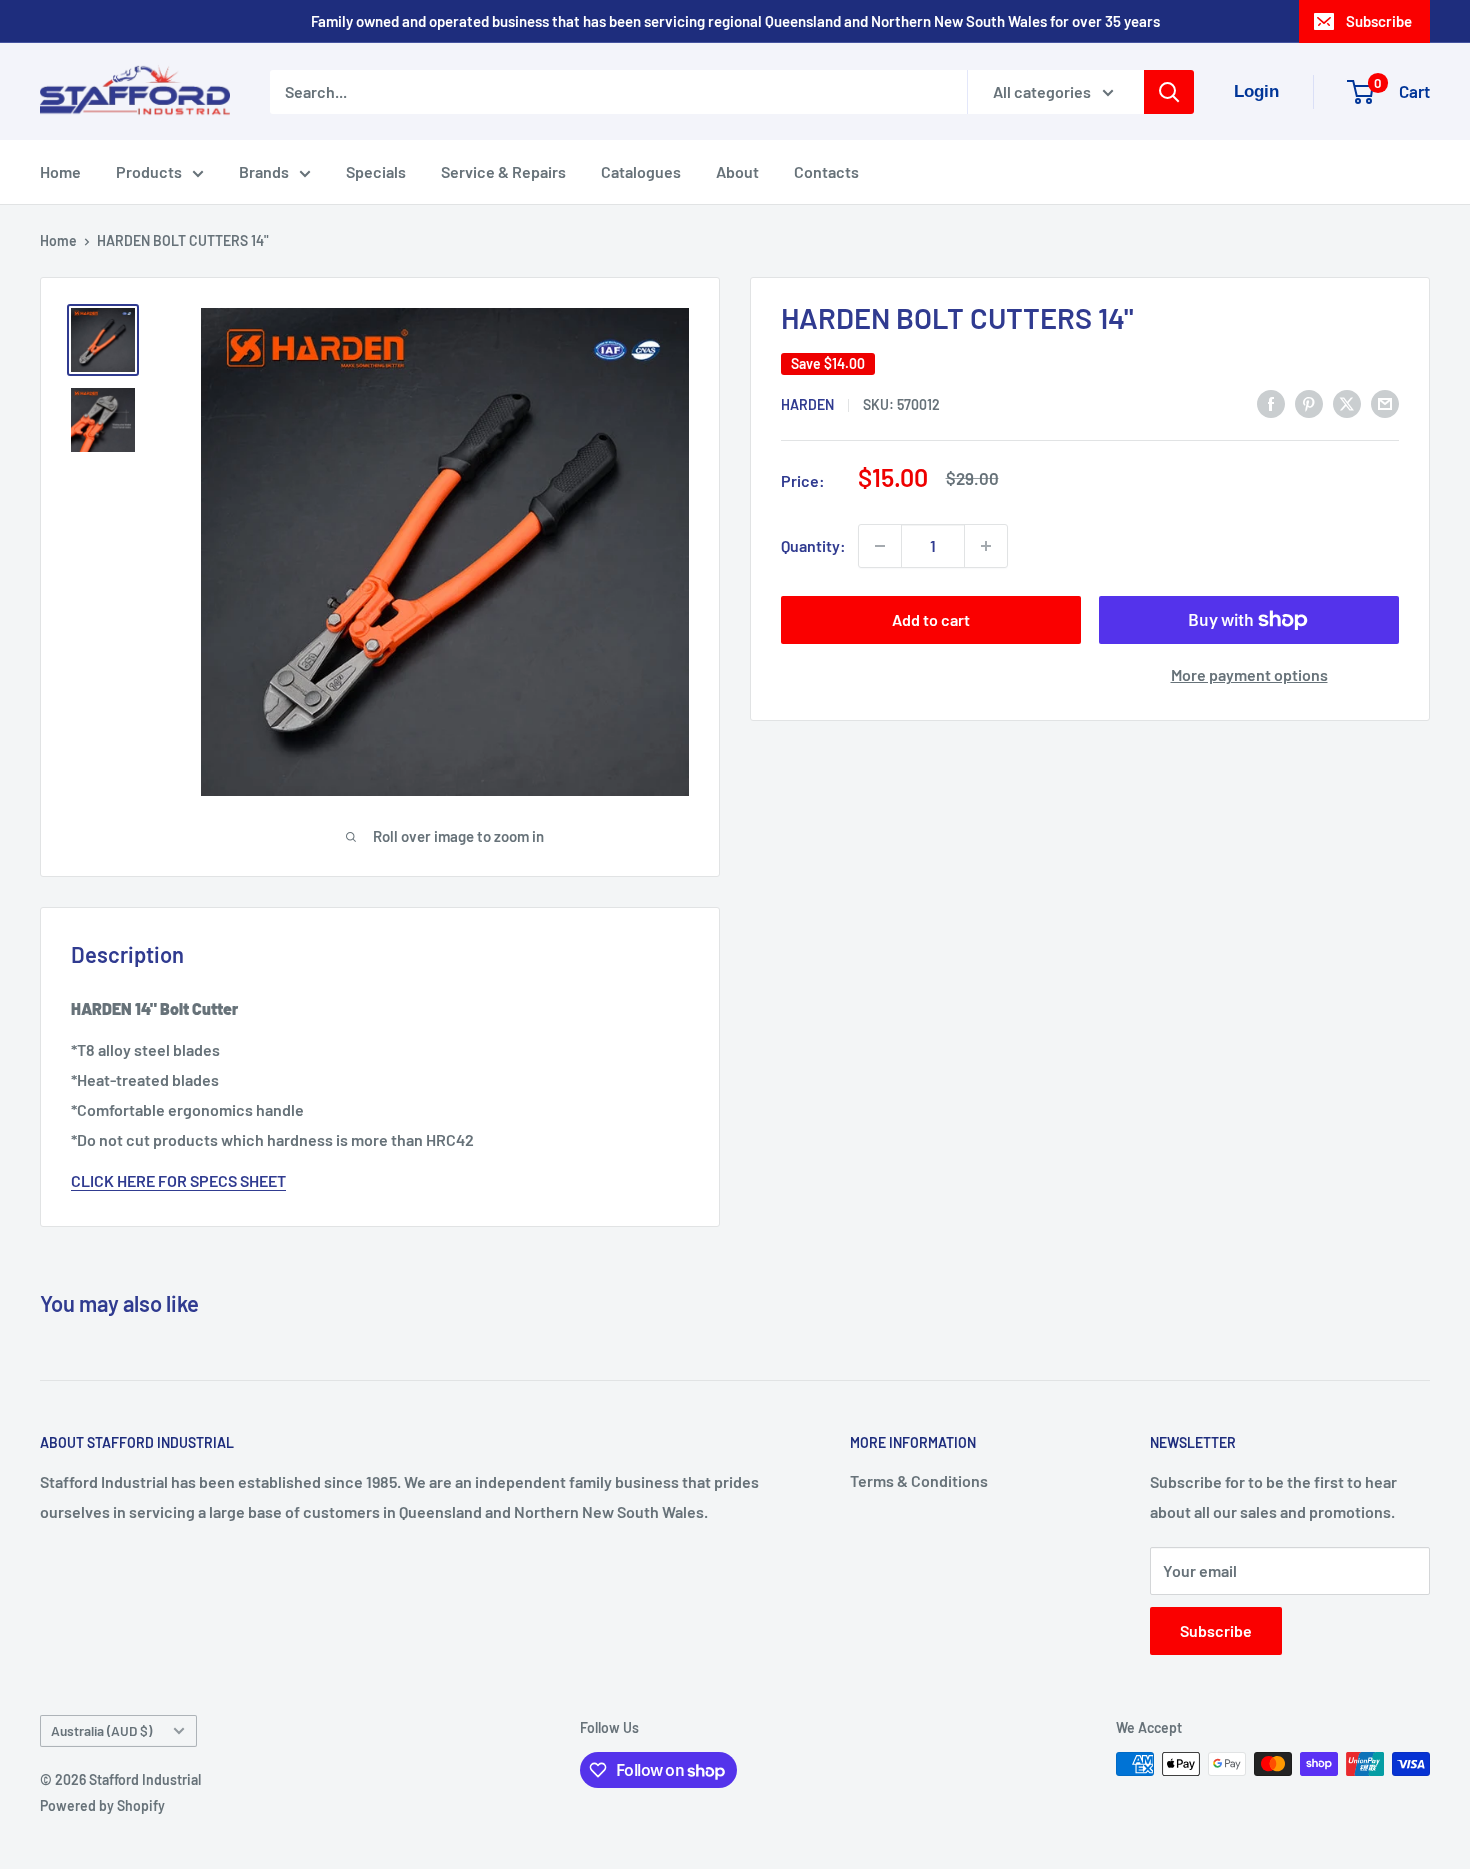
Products (149, 171)
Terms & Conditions (919, 1480)
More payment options (1249, 674)
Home (60, 171)
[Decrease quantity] (880, 546)
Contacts (826, 171)
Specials (376, 171)
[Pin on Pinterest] (1309, 402)
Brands (264, 171)
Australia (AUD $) (101, 1730)
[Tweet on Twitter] (1347, 402)
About (737, 171)
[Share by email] (1385, 402)
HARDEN (807, 404)
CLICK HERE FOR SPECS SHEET (178, 1180)
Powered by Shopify (102, 1805)
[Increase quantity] (986, 546)
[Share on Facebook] (1271, 402)
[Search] (1169, 92)
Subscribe (1379, 21)
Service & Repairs (503, 171)
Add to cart (931, 619)
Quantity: (813, 545)
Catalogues (641, 171)
